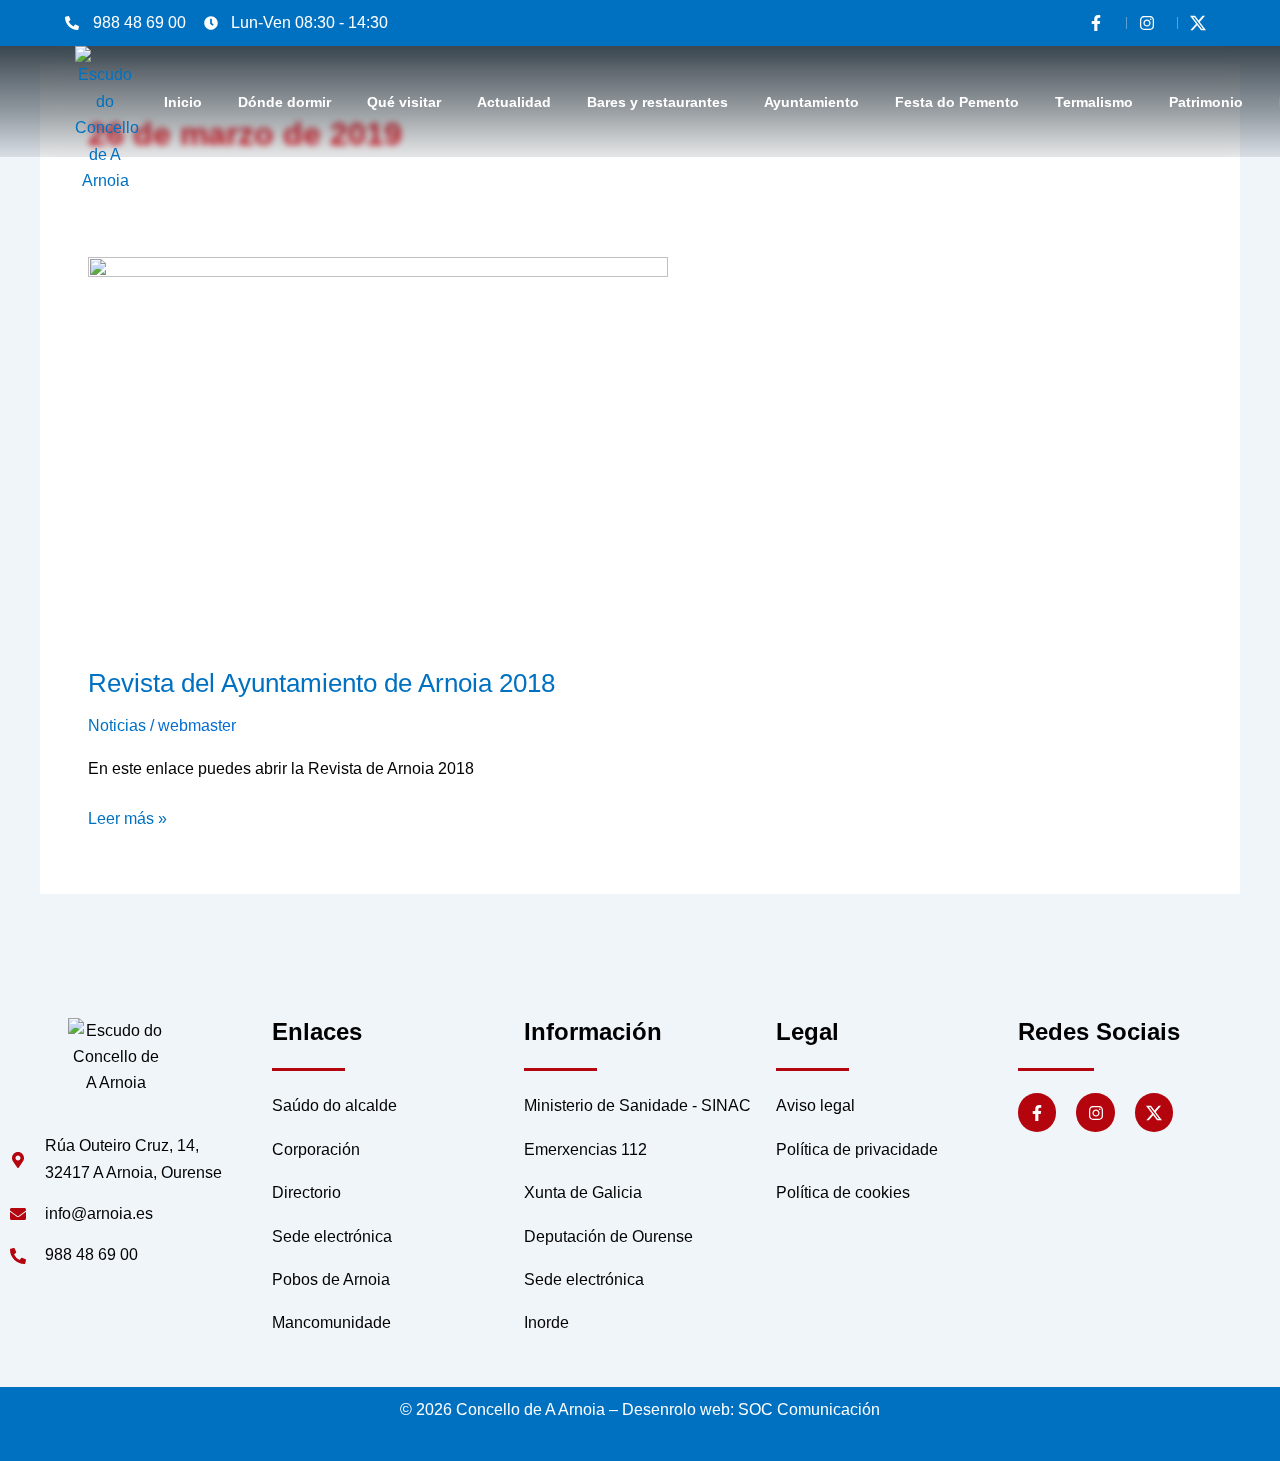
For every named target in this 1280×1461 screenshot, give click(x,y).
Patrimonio (1206, 102)
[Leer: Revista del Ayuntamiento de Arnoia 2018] (378, 448)
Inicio (183, 102)
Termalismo (1094, 102)
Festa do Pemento (957, 102)
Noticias (117, 725)
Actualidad (514, 102)
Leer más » (127, 816)
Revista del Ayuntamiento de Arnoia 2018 (321, 683)
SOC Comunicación (809, 1409)
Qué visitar (404, 102)
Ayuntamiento (811, 102)
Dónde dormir (284, 102)
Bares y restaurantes (657, 102)
